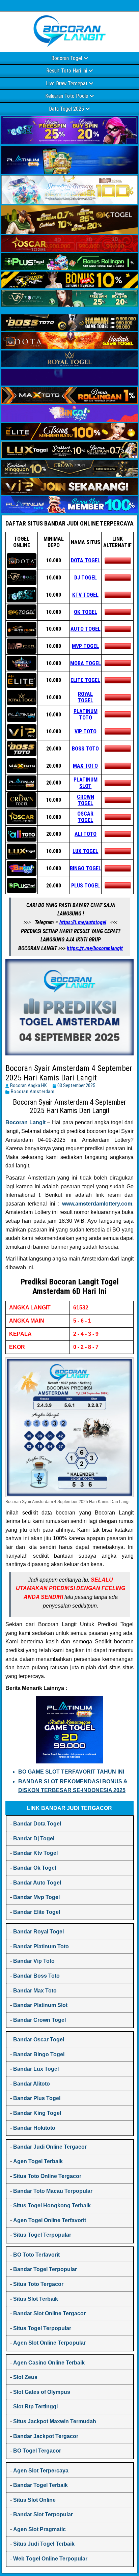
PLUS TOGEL (86, 886)
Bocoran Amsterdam (33, 1092)
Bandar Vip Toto (34, 1961)
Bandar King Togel (37, 2113)
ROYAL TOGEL (85, 697)
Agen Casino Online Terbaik (49, 2363)
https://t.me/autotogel (83, 922)
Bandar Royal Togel (38, 1932)
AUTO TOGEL (86, 629)
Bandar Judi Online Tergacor (50, 2147)
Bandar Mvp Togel (36, 1897)
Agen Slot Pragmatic (39, 2529)
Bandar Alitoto (32, 2084)
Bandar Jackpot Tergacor (46, 2436)
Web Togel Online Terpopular (50, 2559)
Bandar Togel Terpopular (45, 2269)
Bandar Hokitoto (34, 2128)
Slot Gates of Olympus (42, 2392)
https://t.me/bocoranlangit (95, 948)
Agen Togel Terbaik (38, 2161)
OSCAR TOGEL (85, 817)
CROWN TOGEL (86, 800)
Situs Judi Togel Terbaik (44, 2544)
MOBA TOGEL (86, 663)
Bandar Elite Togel (37, 1912)
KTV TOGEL (85, 595)
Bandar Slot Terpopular (43, 2514)
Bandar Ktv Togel (35, 1853)
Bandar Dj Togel (34, 1838)
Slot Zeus (25, 2377)
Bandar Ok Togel (35, 1868)
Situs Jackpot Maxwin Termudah (55, 2421)
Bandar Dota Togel (37, 1824)
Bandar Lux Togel (36, 2069)
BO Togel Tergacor (37, 2451)
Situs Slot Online (34, 2500)
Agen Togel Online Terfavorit (50, 2220)
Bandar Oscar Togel (39, 2040)
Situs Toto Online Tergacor (47, 2176)
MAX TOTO (85, 766)
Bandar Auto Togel (37, 1883)
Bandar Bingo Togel (39, 2054)
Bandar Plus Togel (37, 2098)
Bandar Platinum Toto (41, 1946)
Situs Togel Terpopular (42, 2235)
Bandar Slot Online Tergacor (49, 2313)
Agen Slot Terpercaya (41, 2471)
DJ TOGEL (86, 578)
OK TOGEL (86, 612)
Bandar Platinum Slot (40, 2005)
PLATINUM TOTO (86, 714)
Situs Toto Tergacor (38, 2284)
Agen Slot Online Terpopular (49, 2343)
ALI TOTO (86, 834)
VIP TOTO (86, 731)
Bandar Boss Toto (36, 1976)
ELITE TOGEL (85, 680)
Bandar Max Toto (35, 1991)
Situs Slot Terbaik (36, 2299)
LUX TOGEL (85, 851)
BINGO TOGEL (86, 868)
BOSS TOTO (85, 749)
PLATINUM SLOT (86, 783)
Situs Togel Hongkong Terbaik (52, 2205)
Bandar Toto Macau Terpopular (53, 2191)
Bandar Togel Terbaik (40, 2485)
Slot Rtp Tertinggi (35, 2407)
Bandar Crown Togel (39, 2020)
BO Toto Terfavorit (36, 2255)
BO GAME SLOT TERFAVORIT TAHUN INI (71, 1772)
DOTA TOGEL (86, 560)
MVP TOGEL (85, 646)
